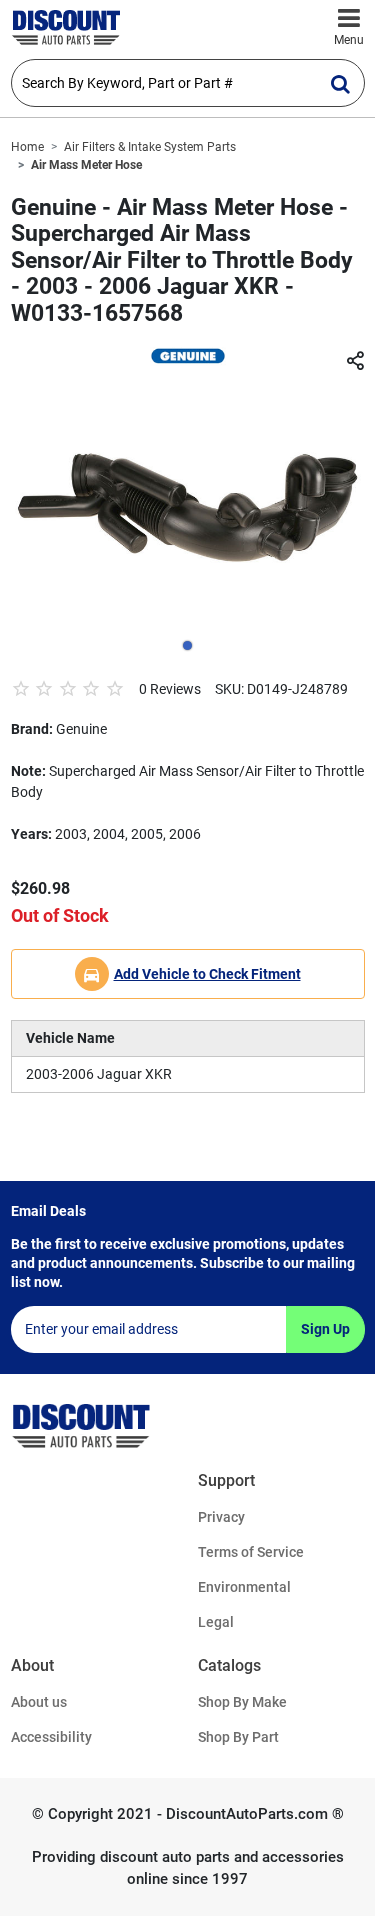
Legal (216, 1622)
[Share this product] (355, 362)
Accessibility (51, 1737)
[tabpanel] (188, 506)
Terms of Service (251, 1552)
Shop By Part (238, 1737)
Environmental (244, 1587)
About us (39, 1702)
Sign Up (325, 1329)
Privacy (221, 1517)
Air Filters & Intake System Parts (150, 147)
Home (27, 147)
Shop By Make (242, 1702)
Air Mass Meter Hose (86, 165)
